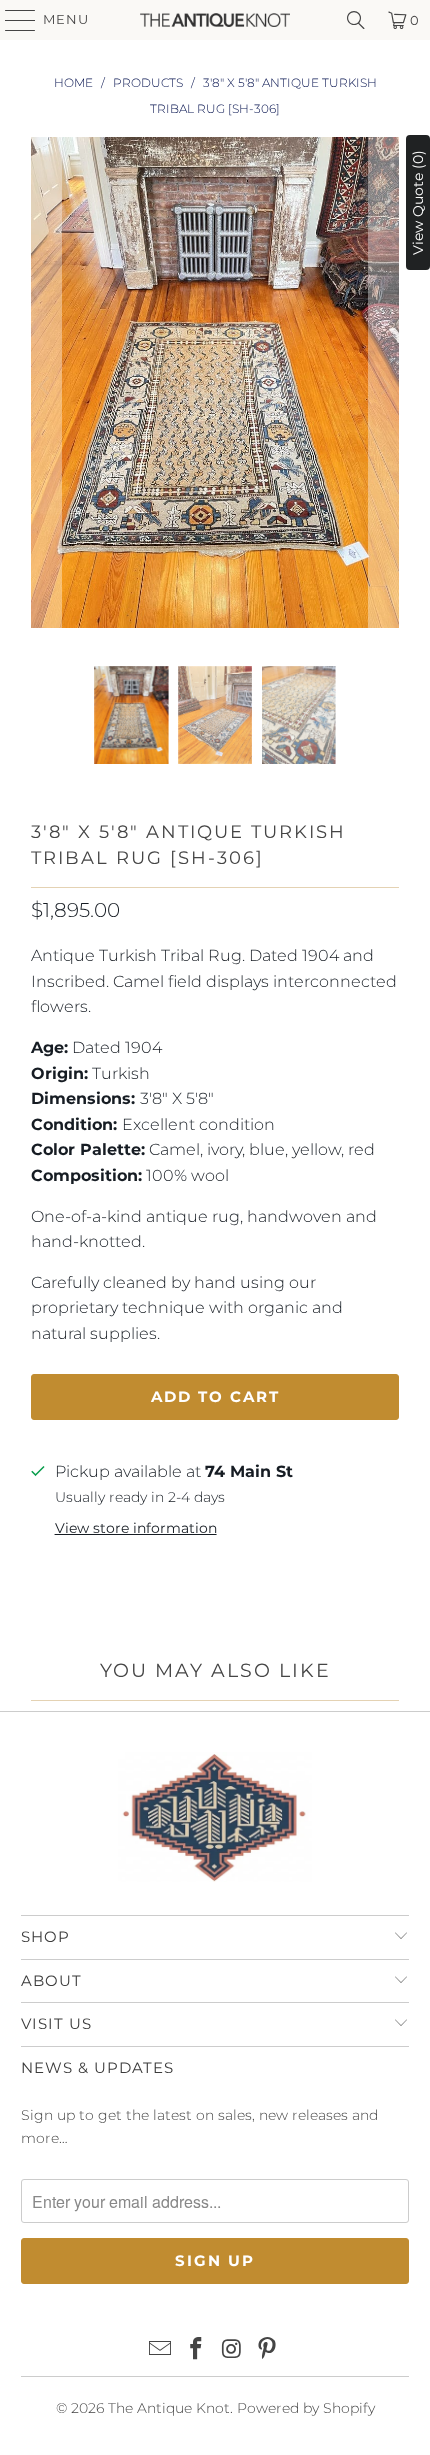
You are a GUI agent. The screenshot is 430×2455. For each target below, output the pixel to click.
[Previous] (46, 386)
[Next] (384, 386)
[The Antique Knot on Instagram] (232, 2350)
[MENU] (11, 20)
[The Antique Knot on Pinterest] (268, 2350)
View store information (136, 1528)
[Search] (356, 20)
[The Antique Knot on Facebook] (196, 2350)
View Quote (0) (418, 202)
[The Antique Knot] (215, 20)
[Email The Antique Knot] (161, 2350)
